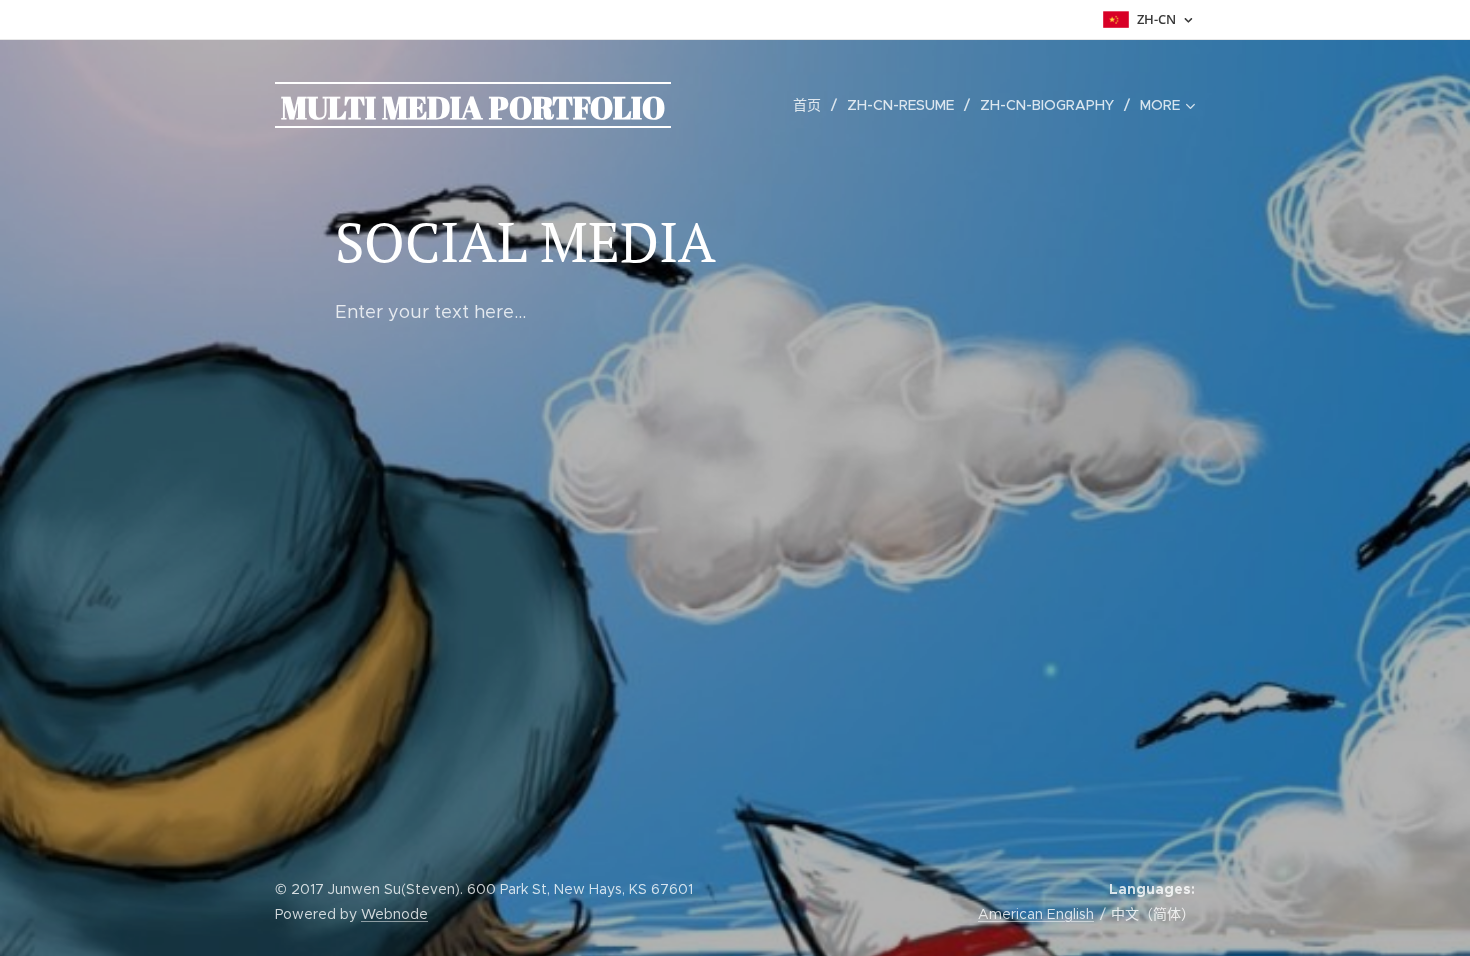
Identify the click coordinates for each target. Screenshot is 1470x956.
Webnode (394, 914)
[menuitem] (812, 105)
